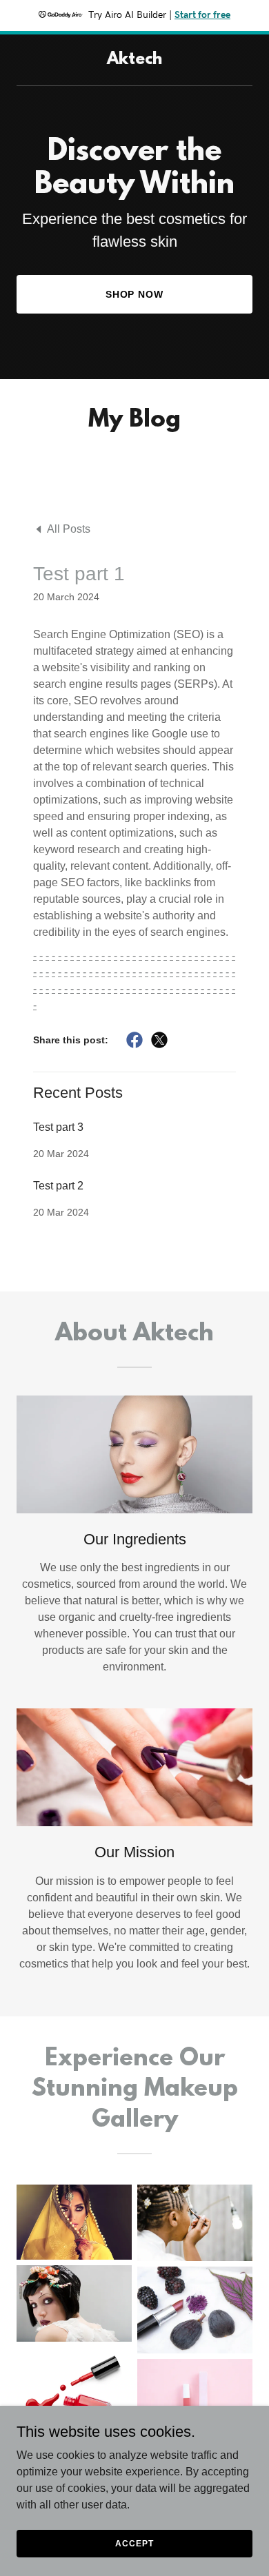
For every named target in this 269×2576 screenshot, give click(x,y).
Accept (134, 2543)
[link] (134, 60)
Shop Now (135, 294)
